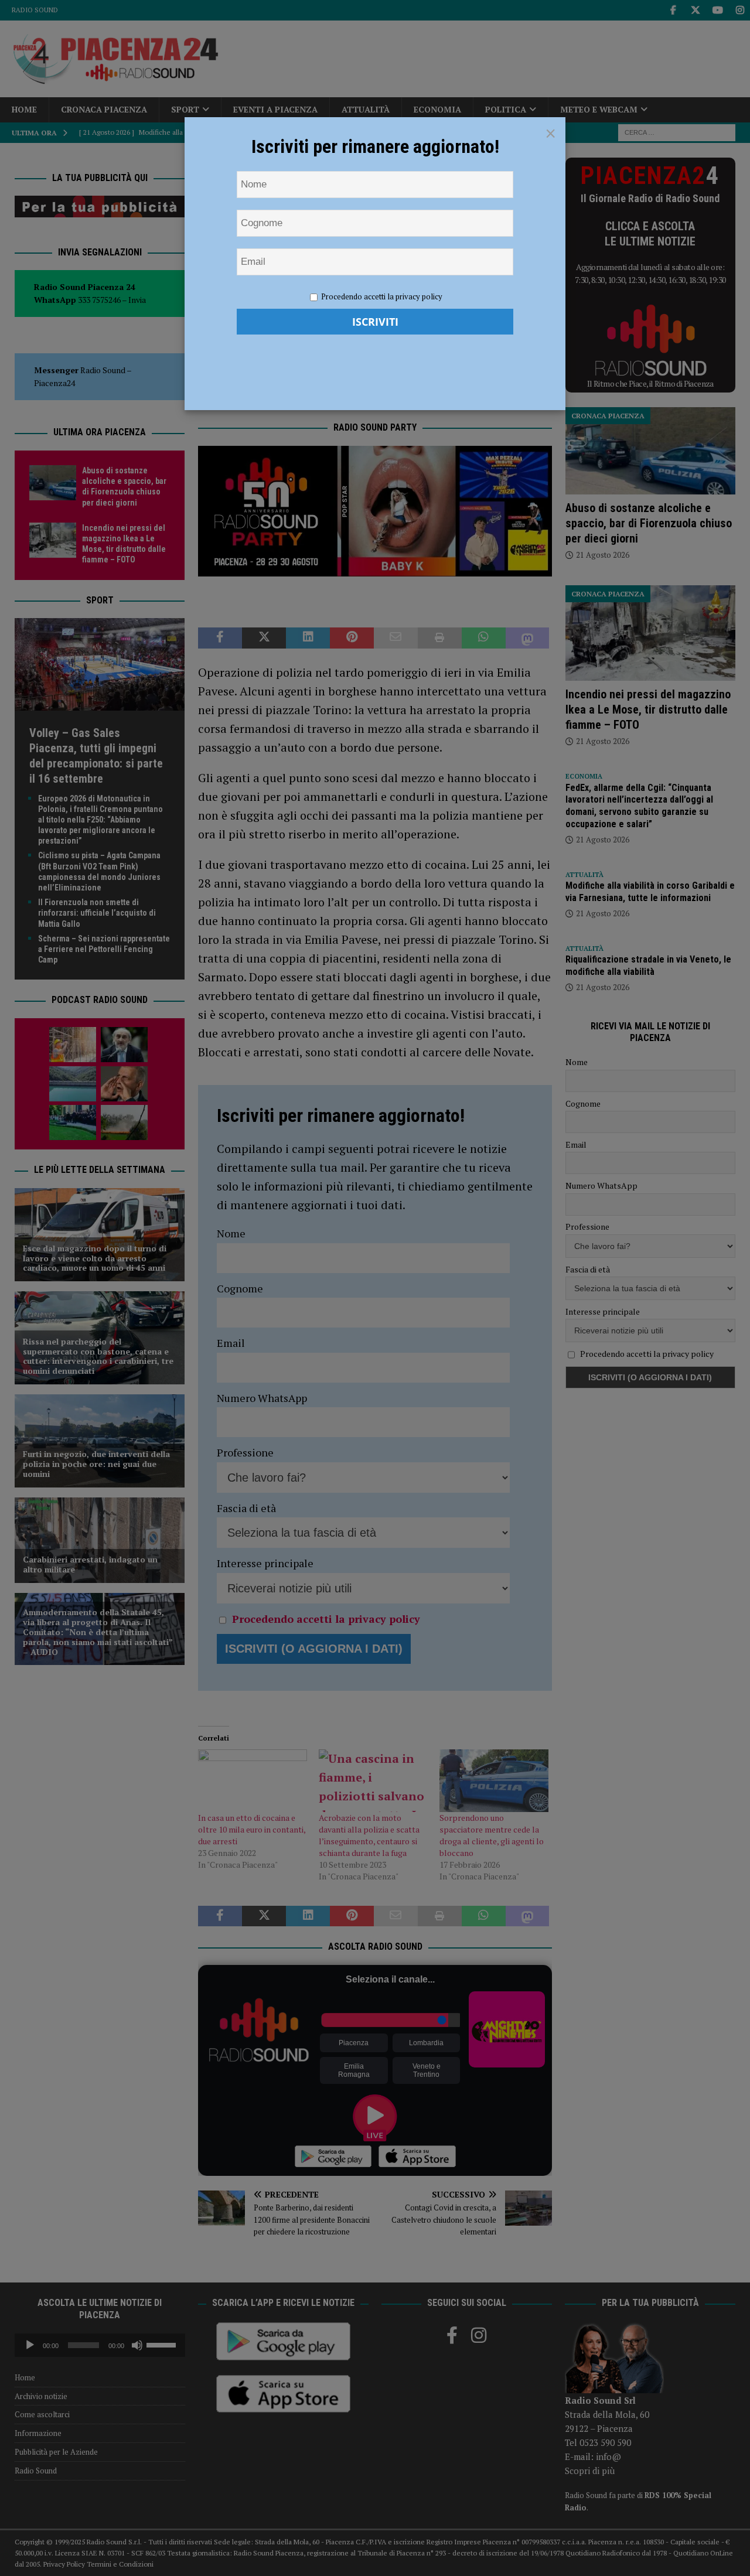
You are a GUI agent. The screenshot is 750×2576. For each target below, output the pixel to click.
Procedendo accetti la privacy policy (382, 296)
